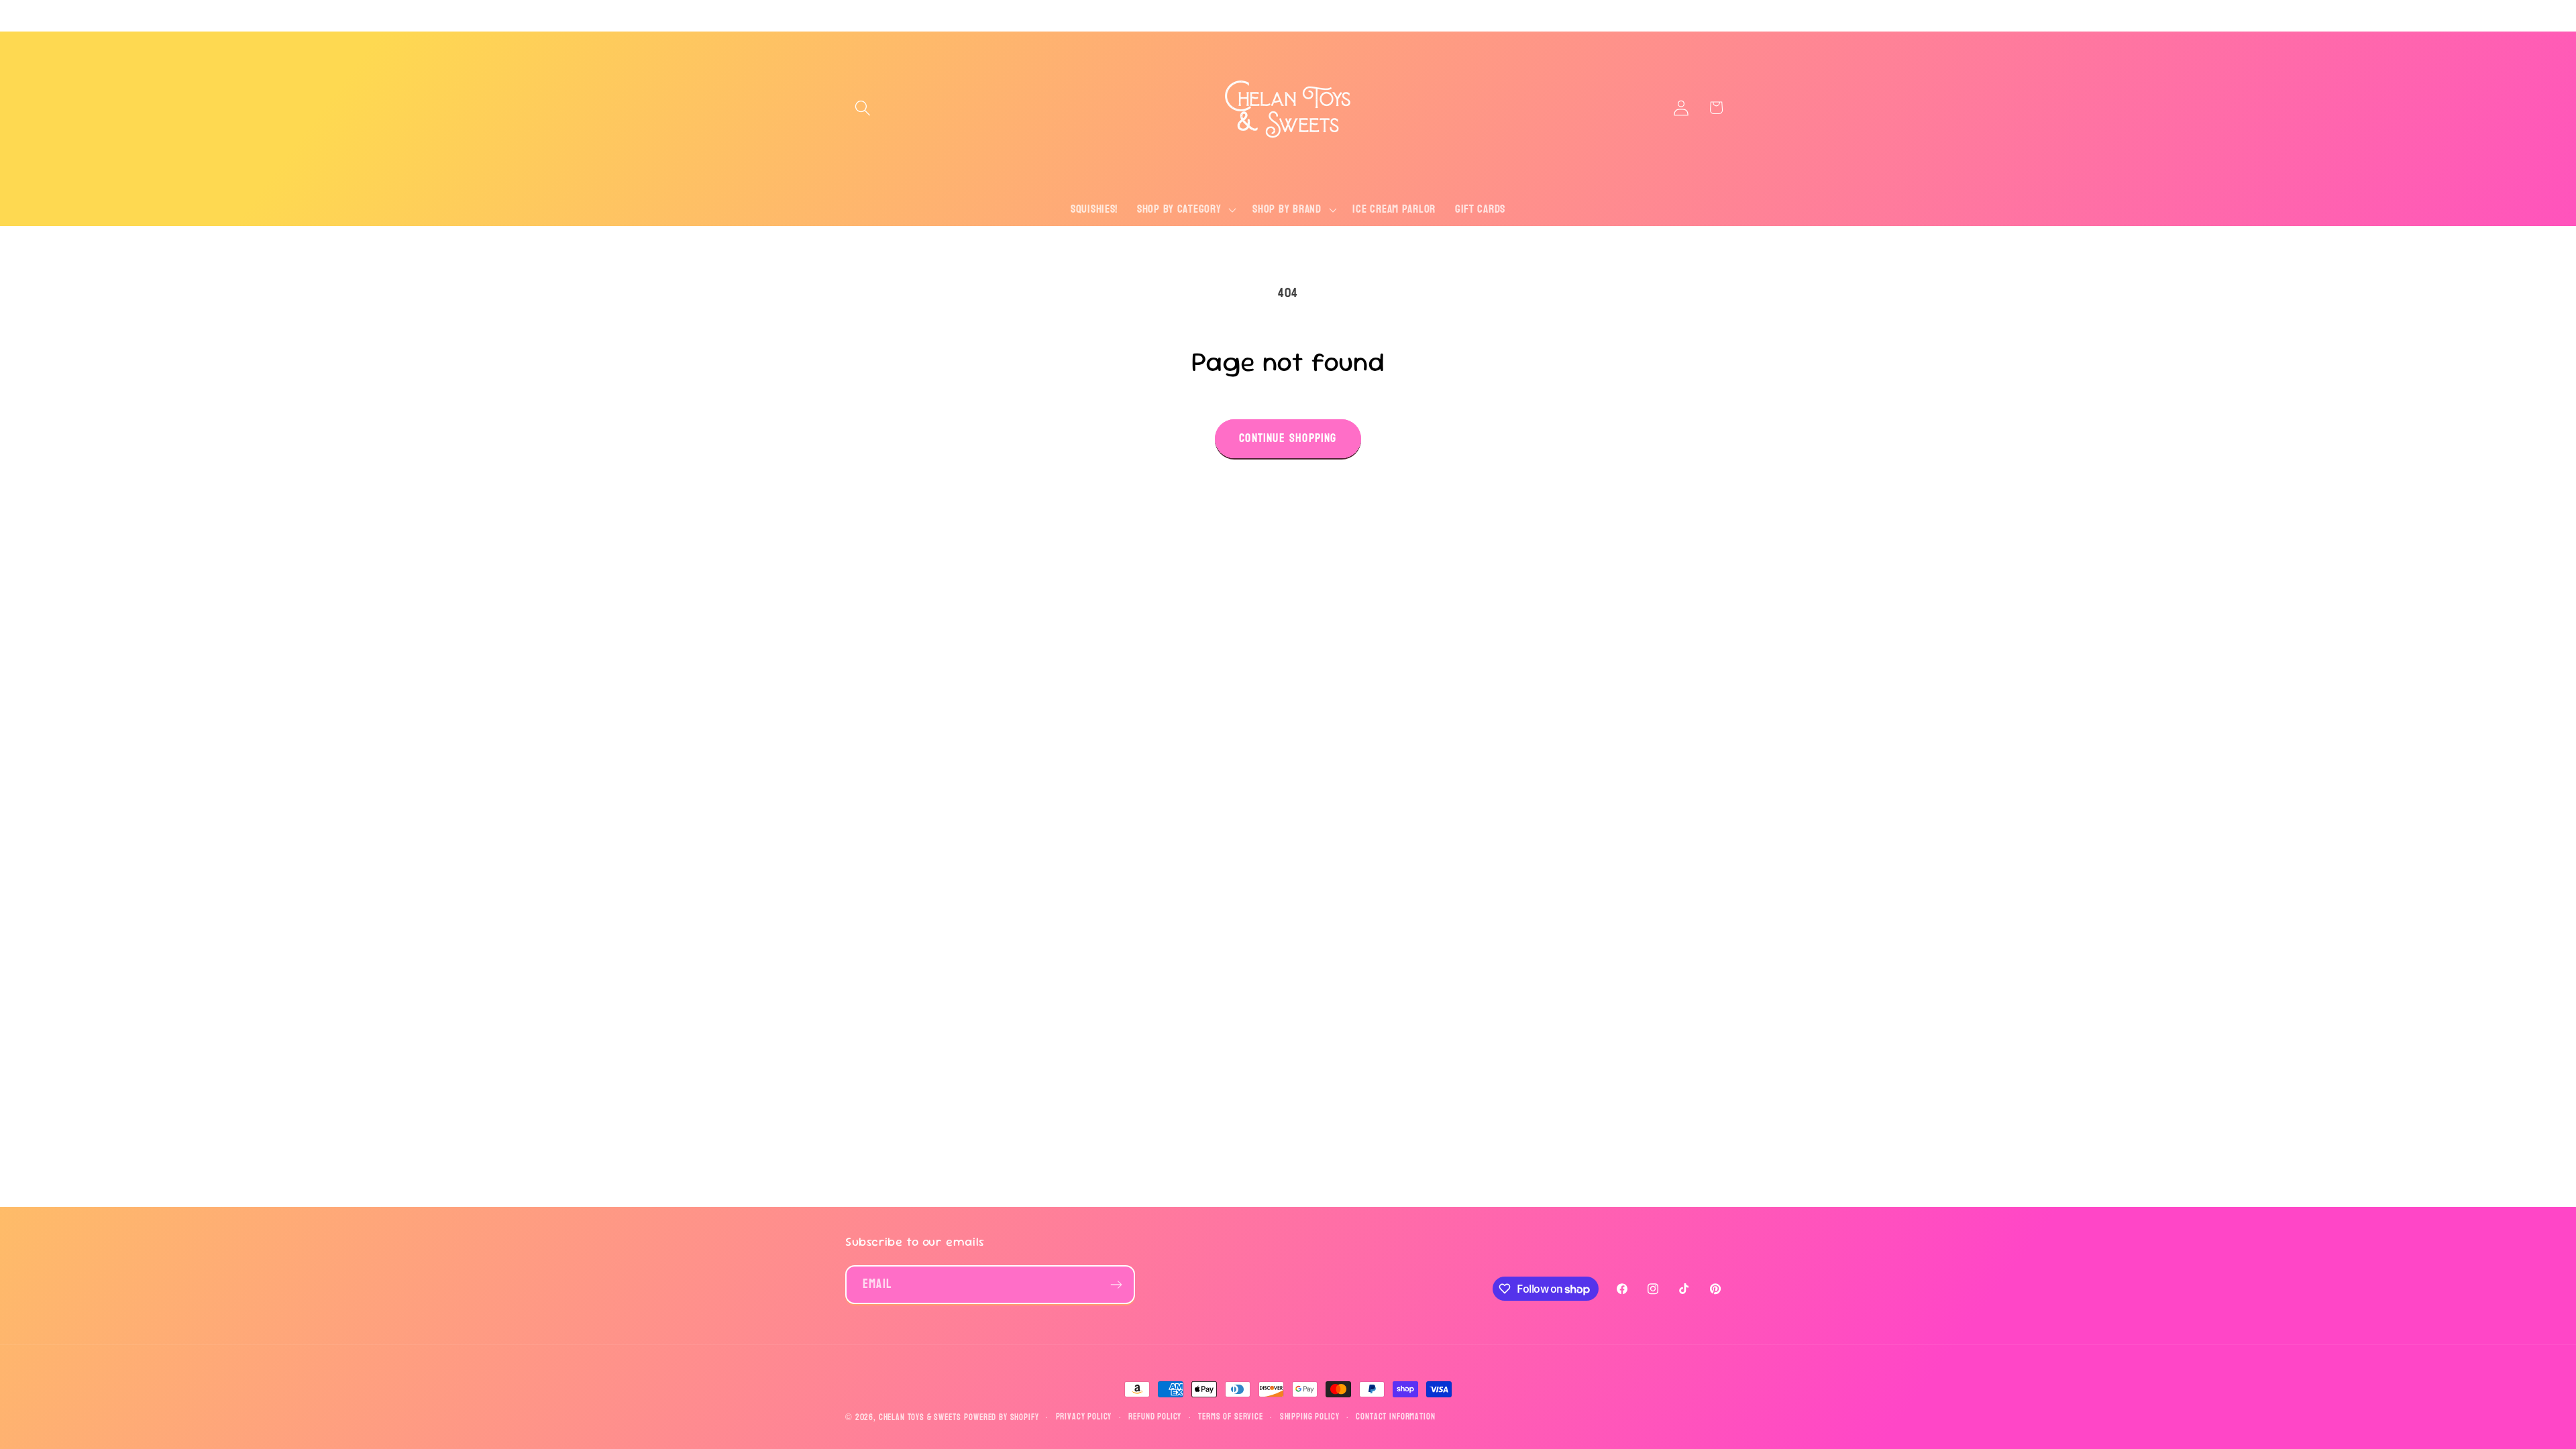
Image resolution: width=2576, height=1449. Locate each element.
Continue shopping (1288, 438)
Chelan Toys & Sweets (920, 1417)
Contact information (1395, 1417)
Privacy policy (1084, 1417)
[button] (863, 108)
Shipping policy (1310, 1417)
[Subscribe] (1116, 1285)
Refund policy (1155, 1417)
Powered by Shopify (1001, 1417)
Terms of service (1230, 1417)
